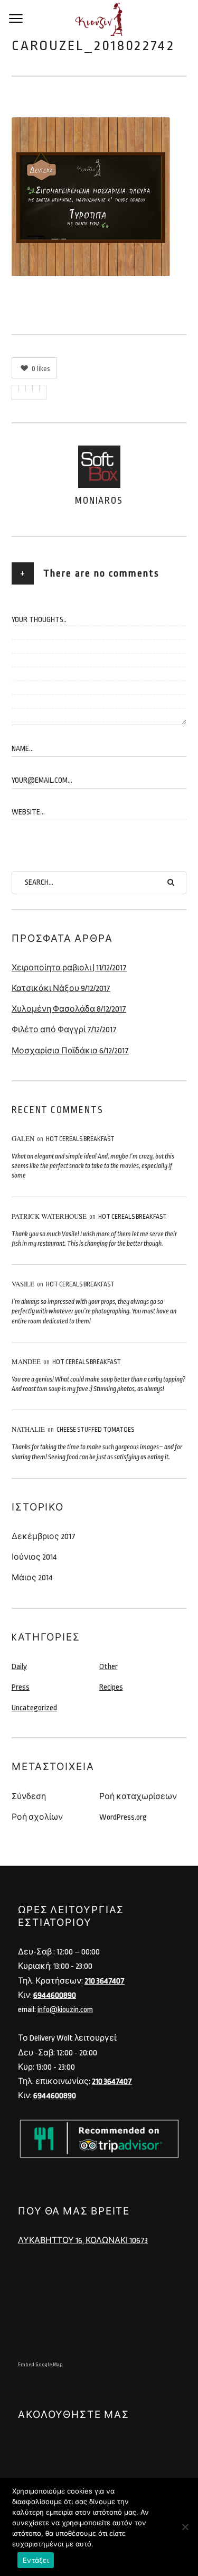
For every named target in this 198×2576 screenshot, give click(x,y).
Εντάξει (36, 2560)
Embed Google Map (40, 2365)
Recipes (111, 1687)
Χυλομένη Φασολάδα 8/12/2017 (69, 1009)
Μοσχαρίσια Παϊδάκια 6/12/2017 (70, 1051)
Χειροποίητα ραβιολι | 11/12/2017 (69, 968)
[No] (185, 2527)
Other (109, 1667)
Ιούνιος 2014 (34, 1557)
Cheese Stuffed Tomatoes (95, 1430)
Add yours (41, 594)
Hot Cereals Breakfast (80, 1139)
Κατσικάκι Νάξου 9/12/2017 (61, 989)
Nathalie (28, 1429)
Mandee (26, 1361)
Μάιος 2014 (32, 1578)
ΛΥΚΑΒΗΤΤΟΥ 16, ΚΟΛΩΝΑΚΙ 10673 (83, 2241)
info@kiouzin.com (65, 2010)
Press (21, 1687)
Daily (19, 1667)
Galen (23, 1138)
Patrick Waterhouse (49, 1216)
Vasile (23, 1284)
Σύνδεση (29, 1797)
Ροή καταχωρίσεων (138, 1797)
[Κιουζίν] (99, 19)
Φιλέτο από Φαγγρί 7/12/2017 (64, 1030)
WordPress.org (123, 1817)
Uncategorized (34, 1708)
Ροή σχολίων (37, 1817)
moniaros (99, 501)
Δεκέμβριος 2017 (44, 1537)
